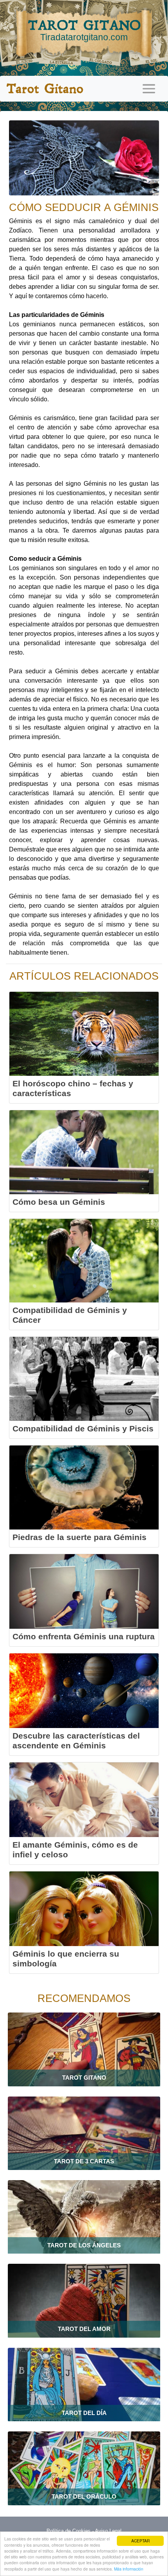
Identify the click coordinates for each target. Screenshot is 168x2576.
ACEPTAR (140, 2541)
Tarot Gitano (45, 89)
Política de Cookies (69, 2531)
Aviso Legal (108, 2531)
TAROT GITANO (84, 30)
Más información (129, 2569)
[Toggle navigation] (149, 89)
